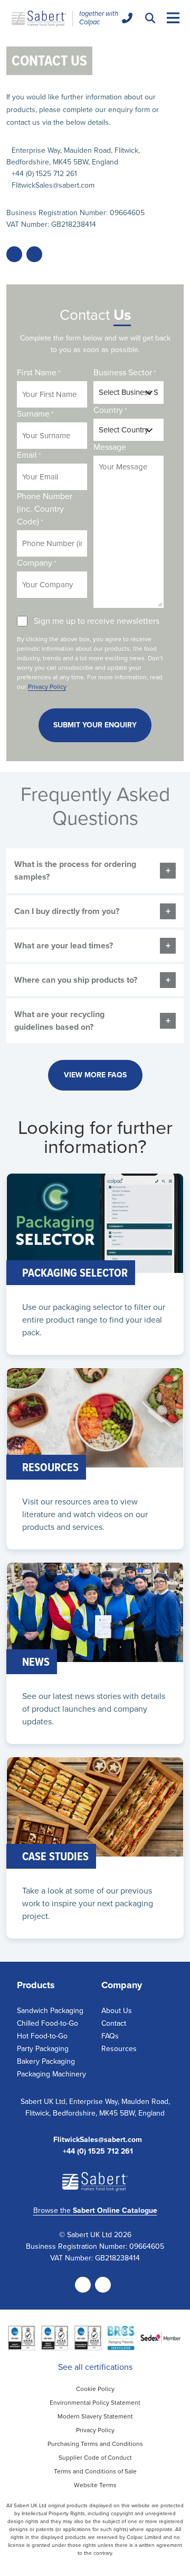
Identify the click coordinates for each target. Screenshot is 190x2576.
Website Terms (95, 2485)
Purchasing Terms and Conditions (95, 2444)
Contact (114, 2023)
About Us (117, 2011)
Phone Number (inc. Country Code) (45, 509)
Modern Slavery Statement (95, 2416)
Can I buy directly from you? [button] (67, 911)
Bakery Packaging (46, 2061)
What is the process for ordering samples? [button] (75, 870)
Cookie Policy (95, 2389)
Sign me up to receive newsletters (97, 621)
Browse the (95, 2210)
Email (29, 455)
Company (36, 563)
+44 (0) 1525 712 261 (44, 174)
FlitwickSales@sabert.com (53, 185)
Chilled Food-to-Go (47, 2023)
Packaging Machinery (51, 2074)
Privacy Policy (47, 687)
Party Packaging (43, 2049)
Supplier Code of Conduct (95, 2458)
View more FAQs (95, 1075)
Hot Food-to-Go (42, 2036)
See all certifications (95, 2367)
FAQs (110, 2036)
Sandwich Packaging (50, 2011)
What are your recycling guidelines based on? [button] (59, 1021)
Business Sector (125, 372)
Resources (119, 2049)
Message (110, 447)
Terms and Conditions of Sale (95, 2471)
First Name (39, 372)
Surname (35, 414)
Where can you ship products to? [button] (76, 980)
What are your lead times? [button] (64, 945)
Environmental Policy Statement (95, 2403)
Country (110, 410)
